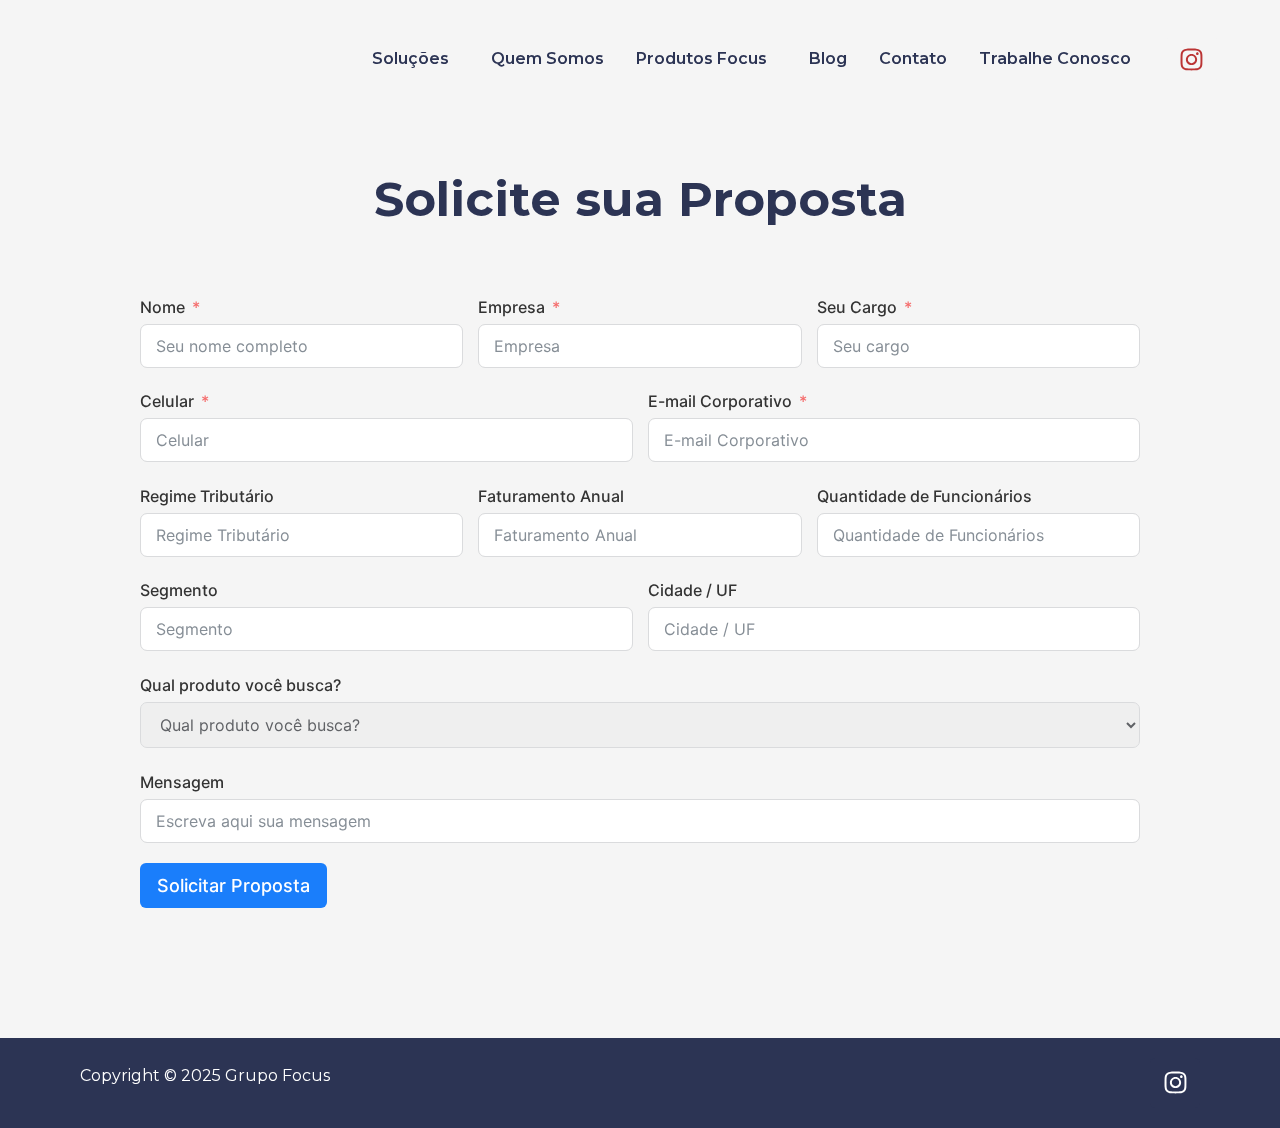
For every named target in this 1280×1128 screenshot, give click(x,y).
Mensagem (182, 782)
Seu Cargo (857, 307)
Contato (913, 58)
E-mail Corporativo (720, 401)
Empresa (511, 307)
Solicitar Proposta (233, 885)
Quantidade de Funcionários (924, 496)
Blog (828, 58)
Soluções (410, 58)
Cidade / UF (692, 590)
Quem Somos (547, 58)
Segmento (179, 590)
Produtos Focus (701, 58)
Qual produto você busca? (240, 685)
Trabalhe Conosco (1055, 58)
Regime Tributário (207, 496)
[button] (415, 59)
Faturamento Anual (551, 496)
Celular (167, 401)
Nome (162, 307)
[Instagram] (1192, 59)
